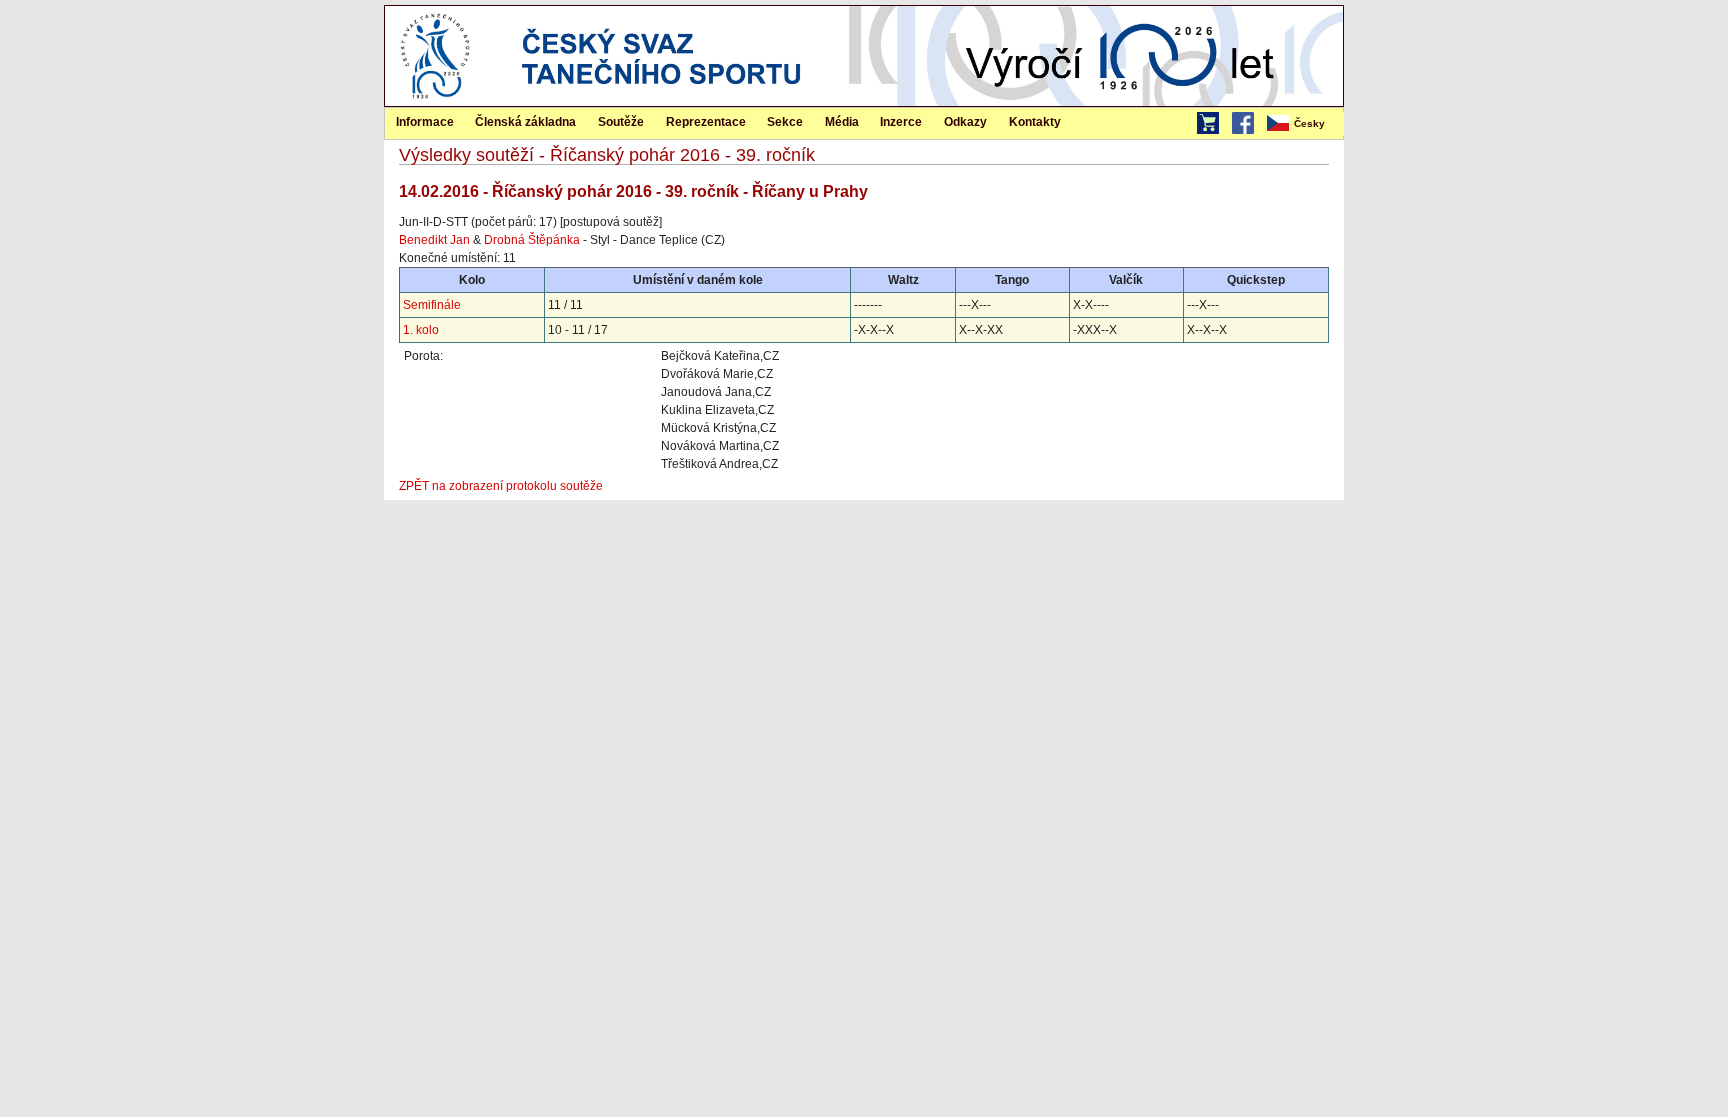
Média (842, 122)
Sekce (785, 122)
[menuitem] (1304, 124)
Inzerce (901, 122)
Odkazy (965, 122)
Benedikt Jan (434, 240)
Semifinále (432, 305)
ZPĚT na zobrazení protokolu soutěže (501, 486)
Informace (425, 122)
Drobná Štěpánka (532, 240)
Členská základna (525, 122)
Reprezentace (706, 122)
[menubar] (1304, 124)
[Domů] (435, 102)
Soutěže (621, 122)
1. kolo (421, 330)
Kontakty (1035, 122)
